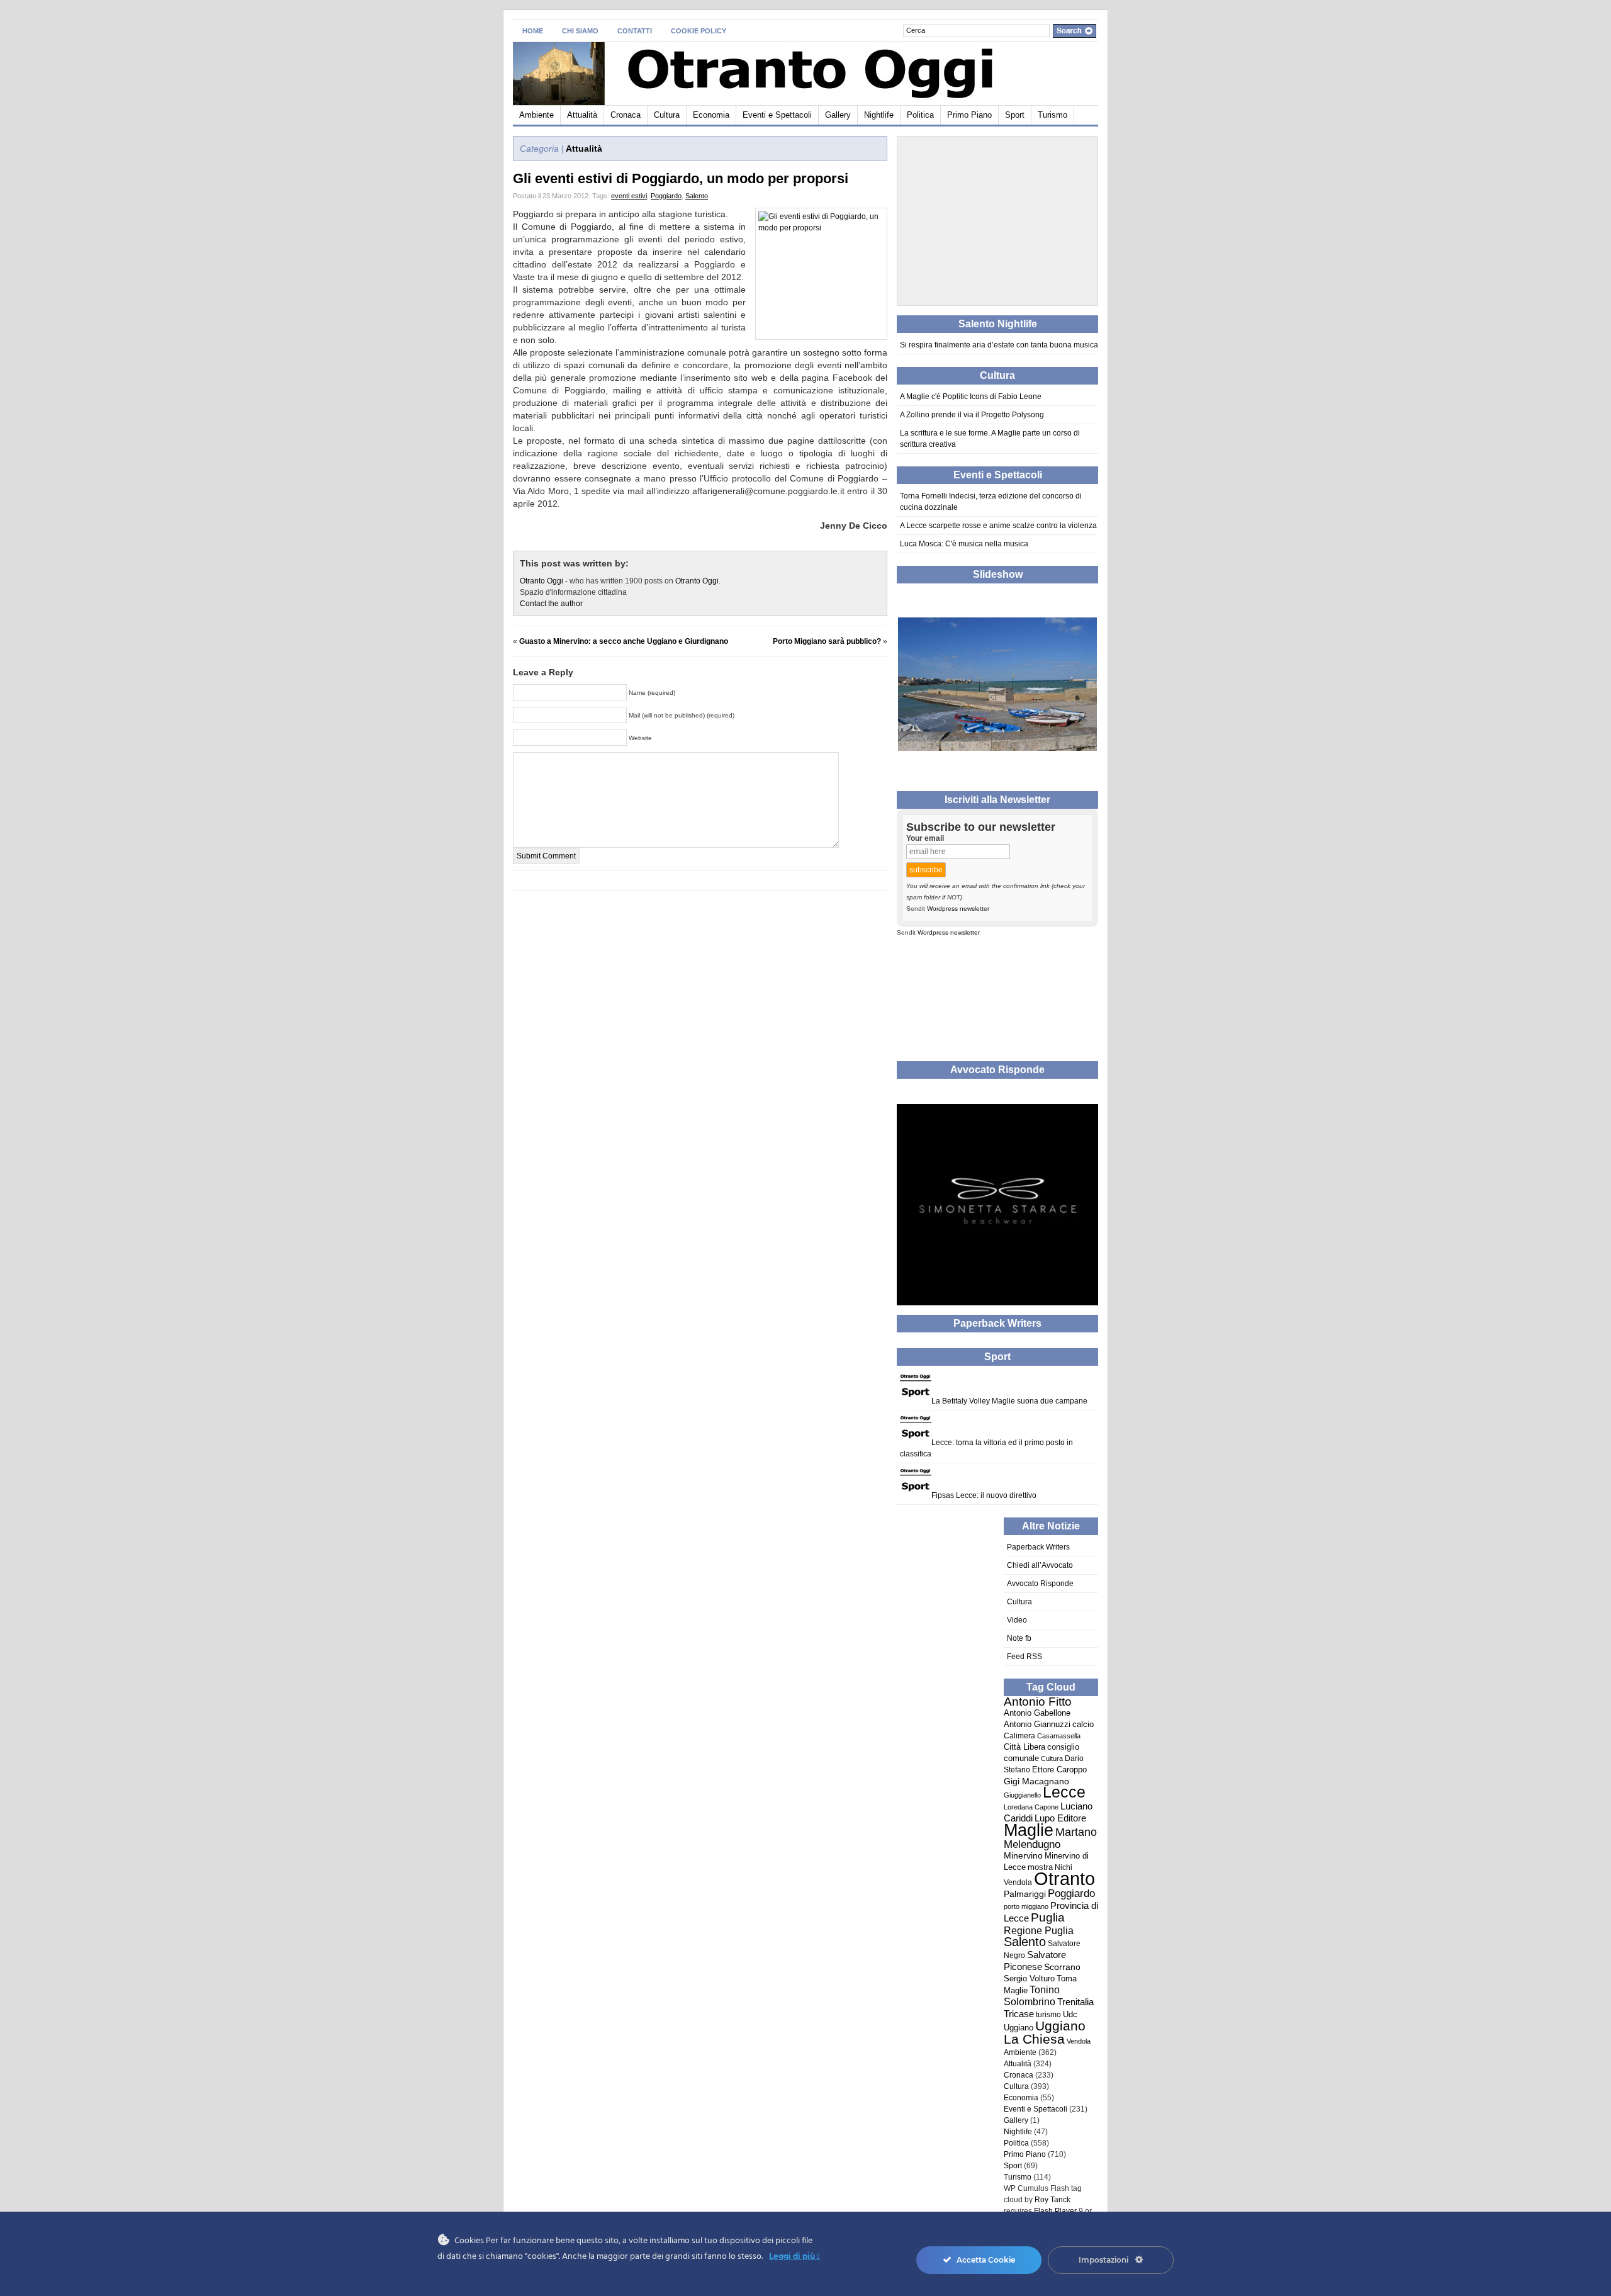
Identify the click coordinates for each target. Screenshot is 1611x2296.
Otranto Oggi (542, 581)
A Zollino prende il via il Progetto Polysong (972, 415)
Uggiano (1019, 2028)
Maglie (1029, 1830)
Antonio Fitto (1038, 1702)
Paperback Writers (1038, 1547)
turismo (1048, 2015)
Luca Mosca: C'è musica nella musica (964, 544)
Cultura (667, 115)
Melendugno (1032, 1844)
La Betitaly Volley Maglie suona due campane (1009, 1401)
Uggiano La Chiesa (1045, 2033)
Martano (1076, 1832)
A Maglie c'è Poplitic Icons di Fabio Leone (971, 397)
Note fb (1019, 1638)
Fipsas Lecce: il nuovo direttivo (984, 1495)
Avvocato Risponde (1040, 1584)
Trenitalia (1075, 2002)
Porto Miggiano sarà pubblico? (827, 641)
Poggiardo (666, 196)
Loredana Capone (1031, 1807)
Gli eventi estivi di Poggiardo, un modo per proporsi (681, 178)
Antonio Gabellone (1037, 1713)
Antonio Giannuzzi (1037, 1724)
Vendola (1079, 2041)
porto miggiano (1026, 1906)
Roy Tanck (1052, 2200)
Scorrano (1062, 1967)
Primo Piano (969, 115)
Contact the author (551, 604)
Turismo (1052, 115)
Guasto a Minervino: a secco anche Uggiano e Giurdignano (624, 641)
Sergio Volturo (1029, 1978)
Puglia (1048, 1917)
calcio (1083, 1725)
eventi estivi (629, 196)
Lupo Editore (1060, 1818)
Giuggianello (1022, 1795)
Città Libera (1024, 1747)
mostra (1040, 1867)
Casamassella (1059, 1736)
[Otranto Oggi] (635, 71)
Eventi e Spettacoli (777, 115)
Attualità (582, 115)
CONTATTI (635, 31)
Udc (1070, 2015)
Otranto (1064, 1878)
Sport (1015, 115)
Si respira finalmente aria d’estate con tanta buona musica (999, 345)
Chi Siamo (580, 31)
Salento (697, 196)
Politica (920, 115)
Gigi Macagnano (1036, 1781)
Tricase (1019, 2014)
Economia (711, 115)
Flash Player (1055, 2211)
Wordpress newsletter (958, 909)
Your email (925, 838)
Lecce (1064, 1792)
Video (1017, 1620)
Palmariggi (1025, 1894)
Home (533, 31)
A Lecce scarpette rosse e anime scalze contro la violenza (998, 526)
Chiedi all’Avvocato (1040, 1565)
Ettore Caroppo (1059, 1770)
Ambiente (536, 115)
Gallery (838, 115)
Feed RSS (1024, 1657)
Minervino (1023, 1856)
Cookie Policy (699, 31)
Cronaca (626, 115)
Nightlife (879, 115)
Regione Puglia (1039, 1930)
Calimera (1019, 1736)
